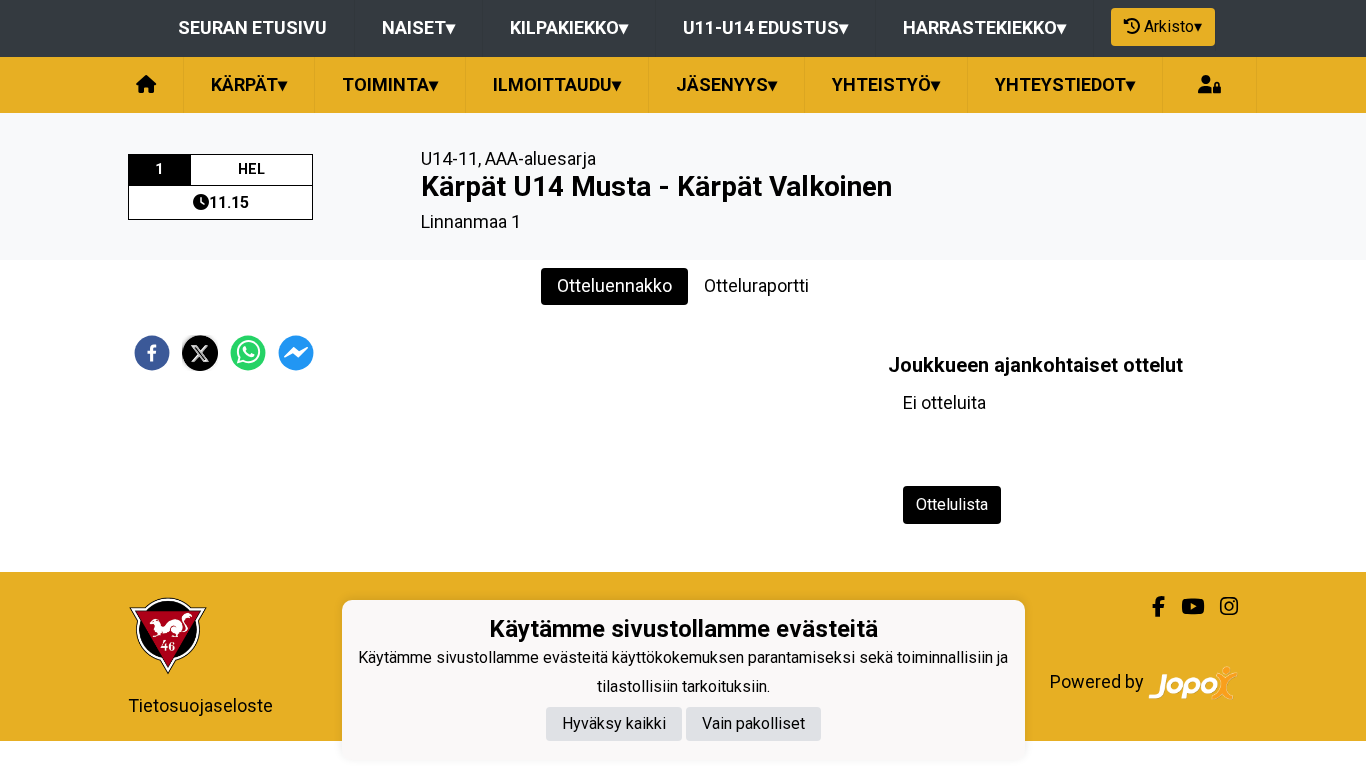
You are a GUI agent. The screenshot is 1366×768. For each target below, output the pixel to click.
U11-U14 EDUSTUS (765, 27)
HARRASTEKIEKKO (984, 27)
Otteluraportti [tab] (756, 285)
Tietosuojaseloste (200, 705)
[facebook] (152, 353)
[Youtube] (1184, 607)
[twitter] (200, 353)
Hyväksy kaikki (614, 723)
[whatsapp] (248, 353)
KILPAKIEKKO (569, 27)
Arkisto (1173, 26)
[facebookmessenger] (296, 353)
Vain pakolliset (753, 723)
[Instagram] (1221, 607)
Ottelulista (952, 504)
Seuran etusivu (252, 27)
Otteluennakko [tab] (614, 285)
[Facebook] (1150, 607)
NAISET (418, 27)
